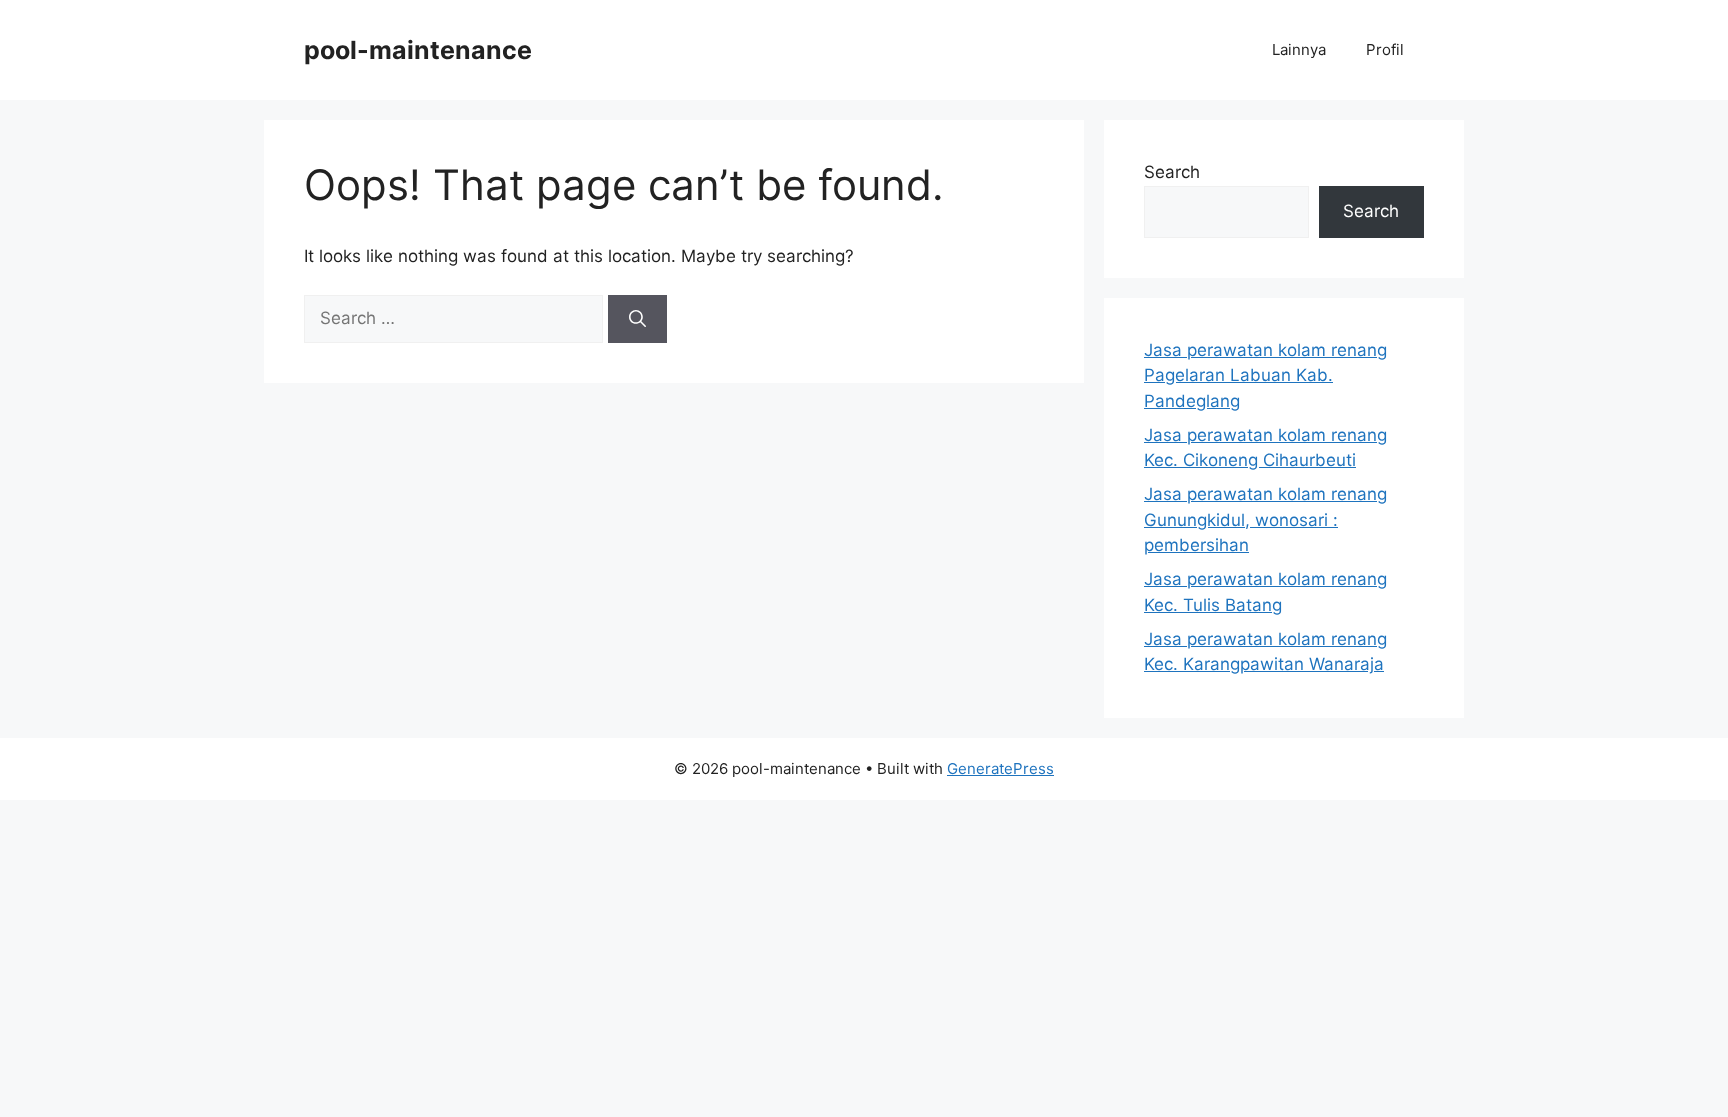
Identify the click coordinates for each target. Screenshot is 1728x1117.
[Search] (637, 319)
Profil (1385, 49)
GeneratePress (1000, 768)
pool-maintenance (418, 50)
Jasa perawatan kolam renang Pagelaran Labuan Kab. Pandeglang (1265, 375)
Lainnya (1299, 49)
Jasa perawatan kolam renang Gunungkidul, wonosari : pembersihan (1265, 519)
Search (1172, 172)
